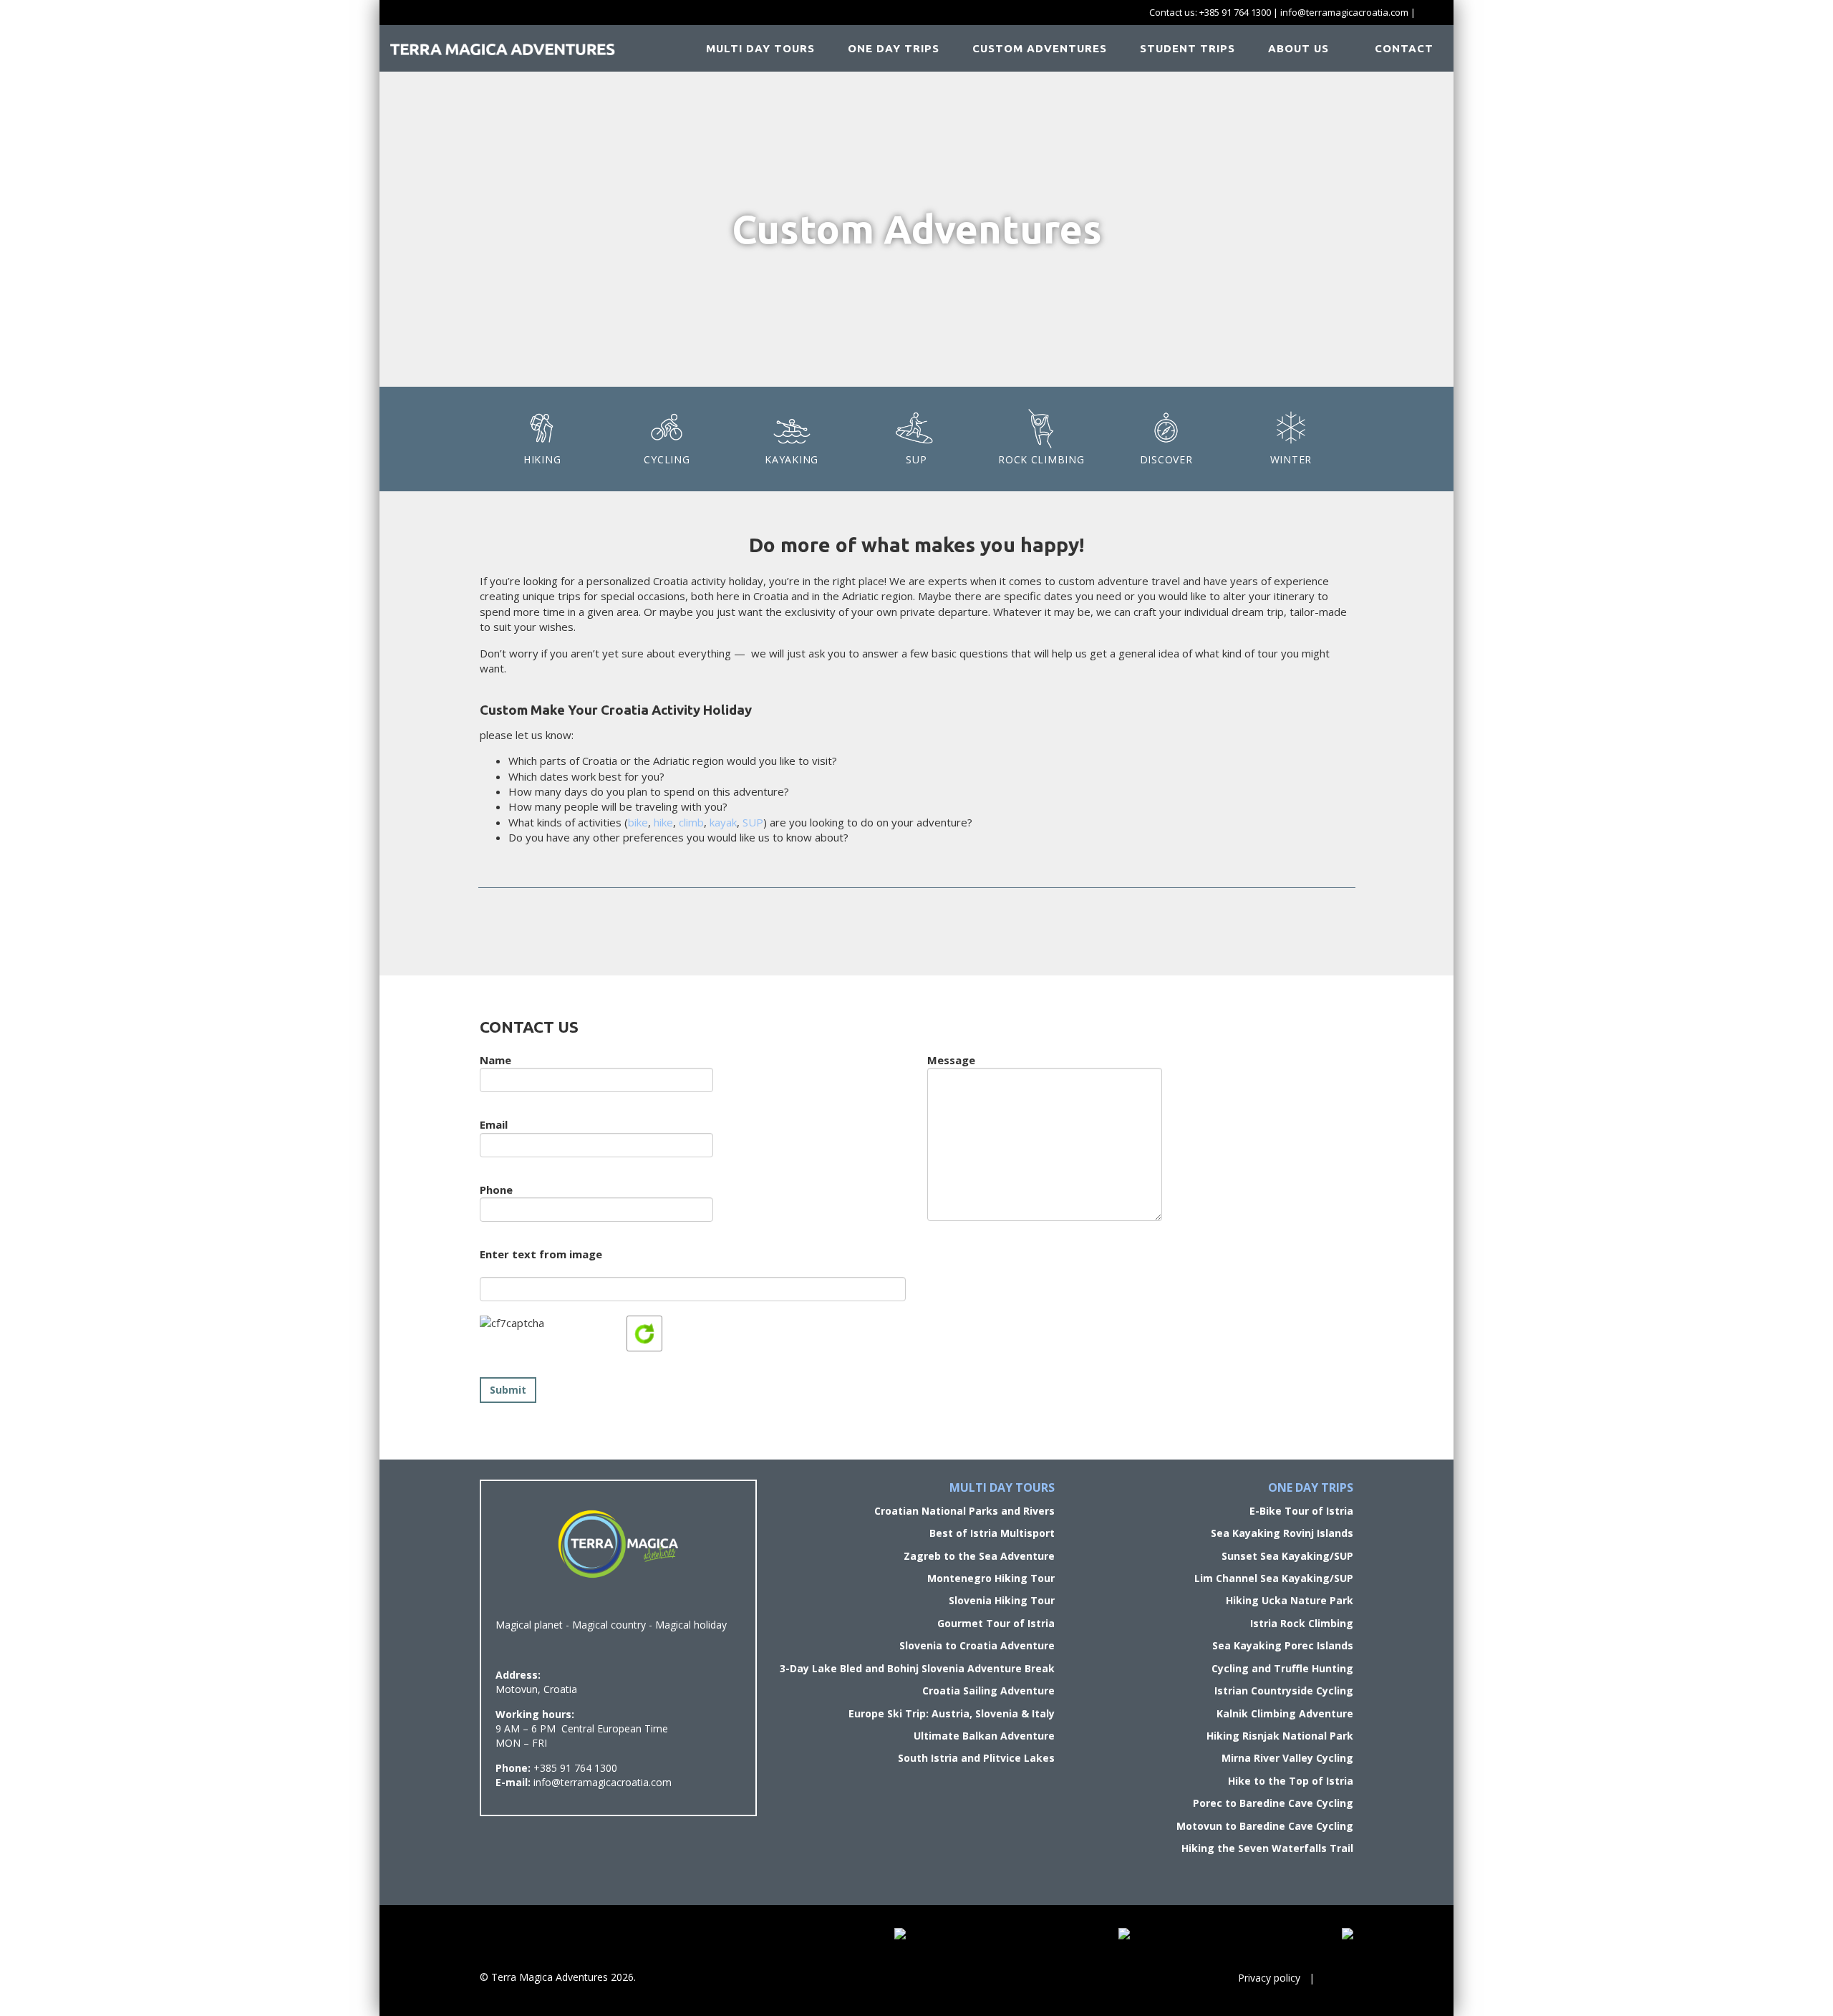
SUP (753, 822)
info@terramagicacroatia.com (1344, 12)
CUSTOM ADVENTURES (1040, 48)
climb (691, 822)
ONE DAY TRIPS (894, 48)
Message (951, 1060)
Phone (496, 1190)
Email (494, 1124)
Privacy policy (1269, 1978)
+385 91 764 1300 (1235, 12)
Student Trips (1188, 48)
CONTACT (1402, 48)
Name (495, 1060)
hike (663, 822)
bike (638, 822)
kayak (723, 822)
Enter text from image (541, 1254)
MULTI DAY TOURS (760, 48)
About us (1298, 48)
